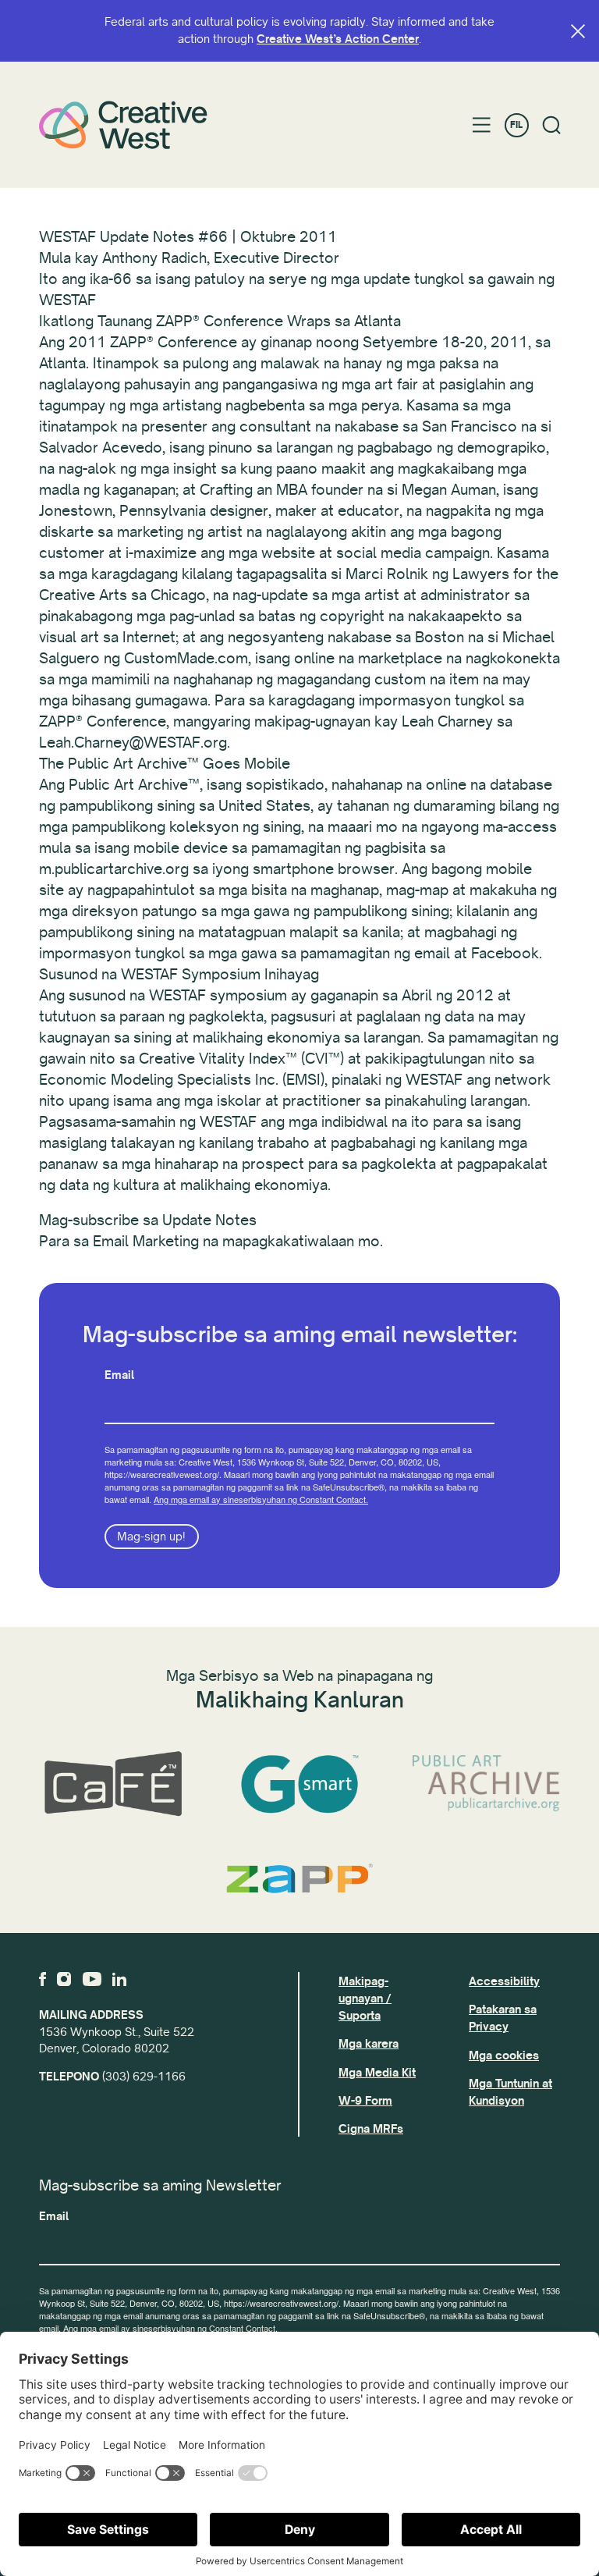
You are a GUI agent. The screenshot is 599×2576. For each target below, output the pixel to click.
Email (119, 1375)
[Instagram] (64, 1979)
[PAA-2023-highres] (486, 1784)
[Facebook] (43, 1979)
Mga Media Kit (377, 2073)
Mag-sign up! (151, 1537)
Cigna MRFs (371, 2129)
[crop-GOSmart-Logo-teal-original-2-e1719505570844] (299, 1784)
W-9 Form (365, 2101)
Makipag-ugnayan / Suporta (365, 1999)
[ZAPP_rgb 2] (299, 1878)
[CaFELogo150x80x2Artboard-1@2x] (113, 1784)
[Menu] (482, 125)
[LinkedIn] (119, 1979)
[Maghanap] (552, 125)
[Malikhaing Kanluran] (123, 125)
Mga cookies (504, 2055)
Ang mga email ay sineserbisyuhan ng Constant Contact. (261, 1499)
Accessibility (504, 1981)
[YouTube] (92, 1979)
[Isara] (578, 31)
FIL (516, 125)
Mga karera (369, 2044)
